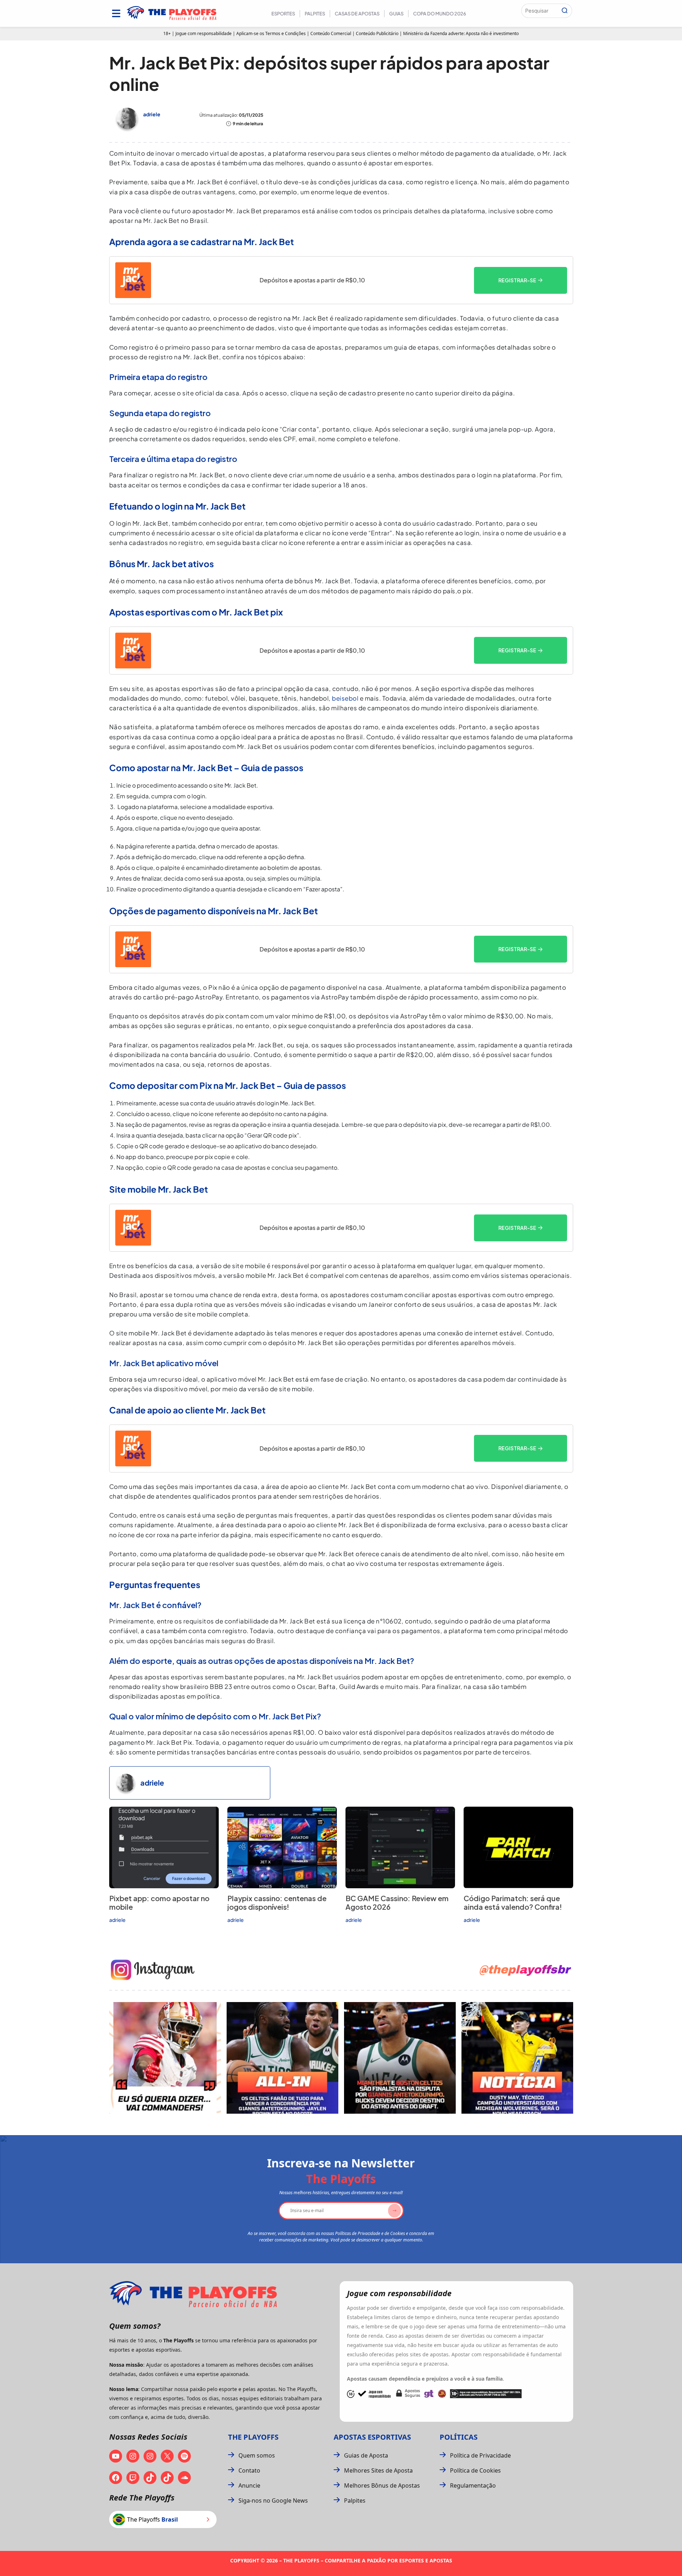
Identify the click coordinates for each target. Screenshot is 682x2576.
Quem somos (257, 2455)
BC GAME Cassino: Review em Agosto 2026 (397, 1902)
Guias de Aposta (366, 2455)
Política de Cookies (475, 2470)
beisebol (345, 698)
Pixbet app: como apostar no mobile (159, 1902)
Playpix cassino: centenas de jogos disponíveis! (277, 1902)
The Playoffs (253, 2437)
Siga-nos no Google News (273, 2500)
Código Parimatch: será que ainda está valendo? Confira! (513, 1902)
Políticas (459, 2437)
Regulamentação (473, 2485)
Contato (249, 2470)
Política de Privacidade (480, 2455)
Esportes (283, 14)
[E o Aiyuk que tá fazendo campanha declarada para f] (165, 2058)
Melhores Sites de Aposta (378, 2470)
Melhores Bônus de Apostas (382, 2485)
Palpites (315, 14)
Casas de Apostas (357, 14)
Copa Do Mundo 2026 (440, 14)
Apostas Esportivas (372, 2437)
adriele (152, 114)
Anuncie (249, 2485)
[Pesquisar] (565, 11)
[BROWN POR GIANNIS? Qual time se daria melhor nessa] (282, 2058)
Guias (396, 14)
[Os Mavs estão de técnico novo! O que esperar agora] (517, 2058)
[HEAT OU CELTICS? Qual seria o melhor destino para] (400, 2058)
